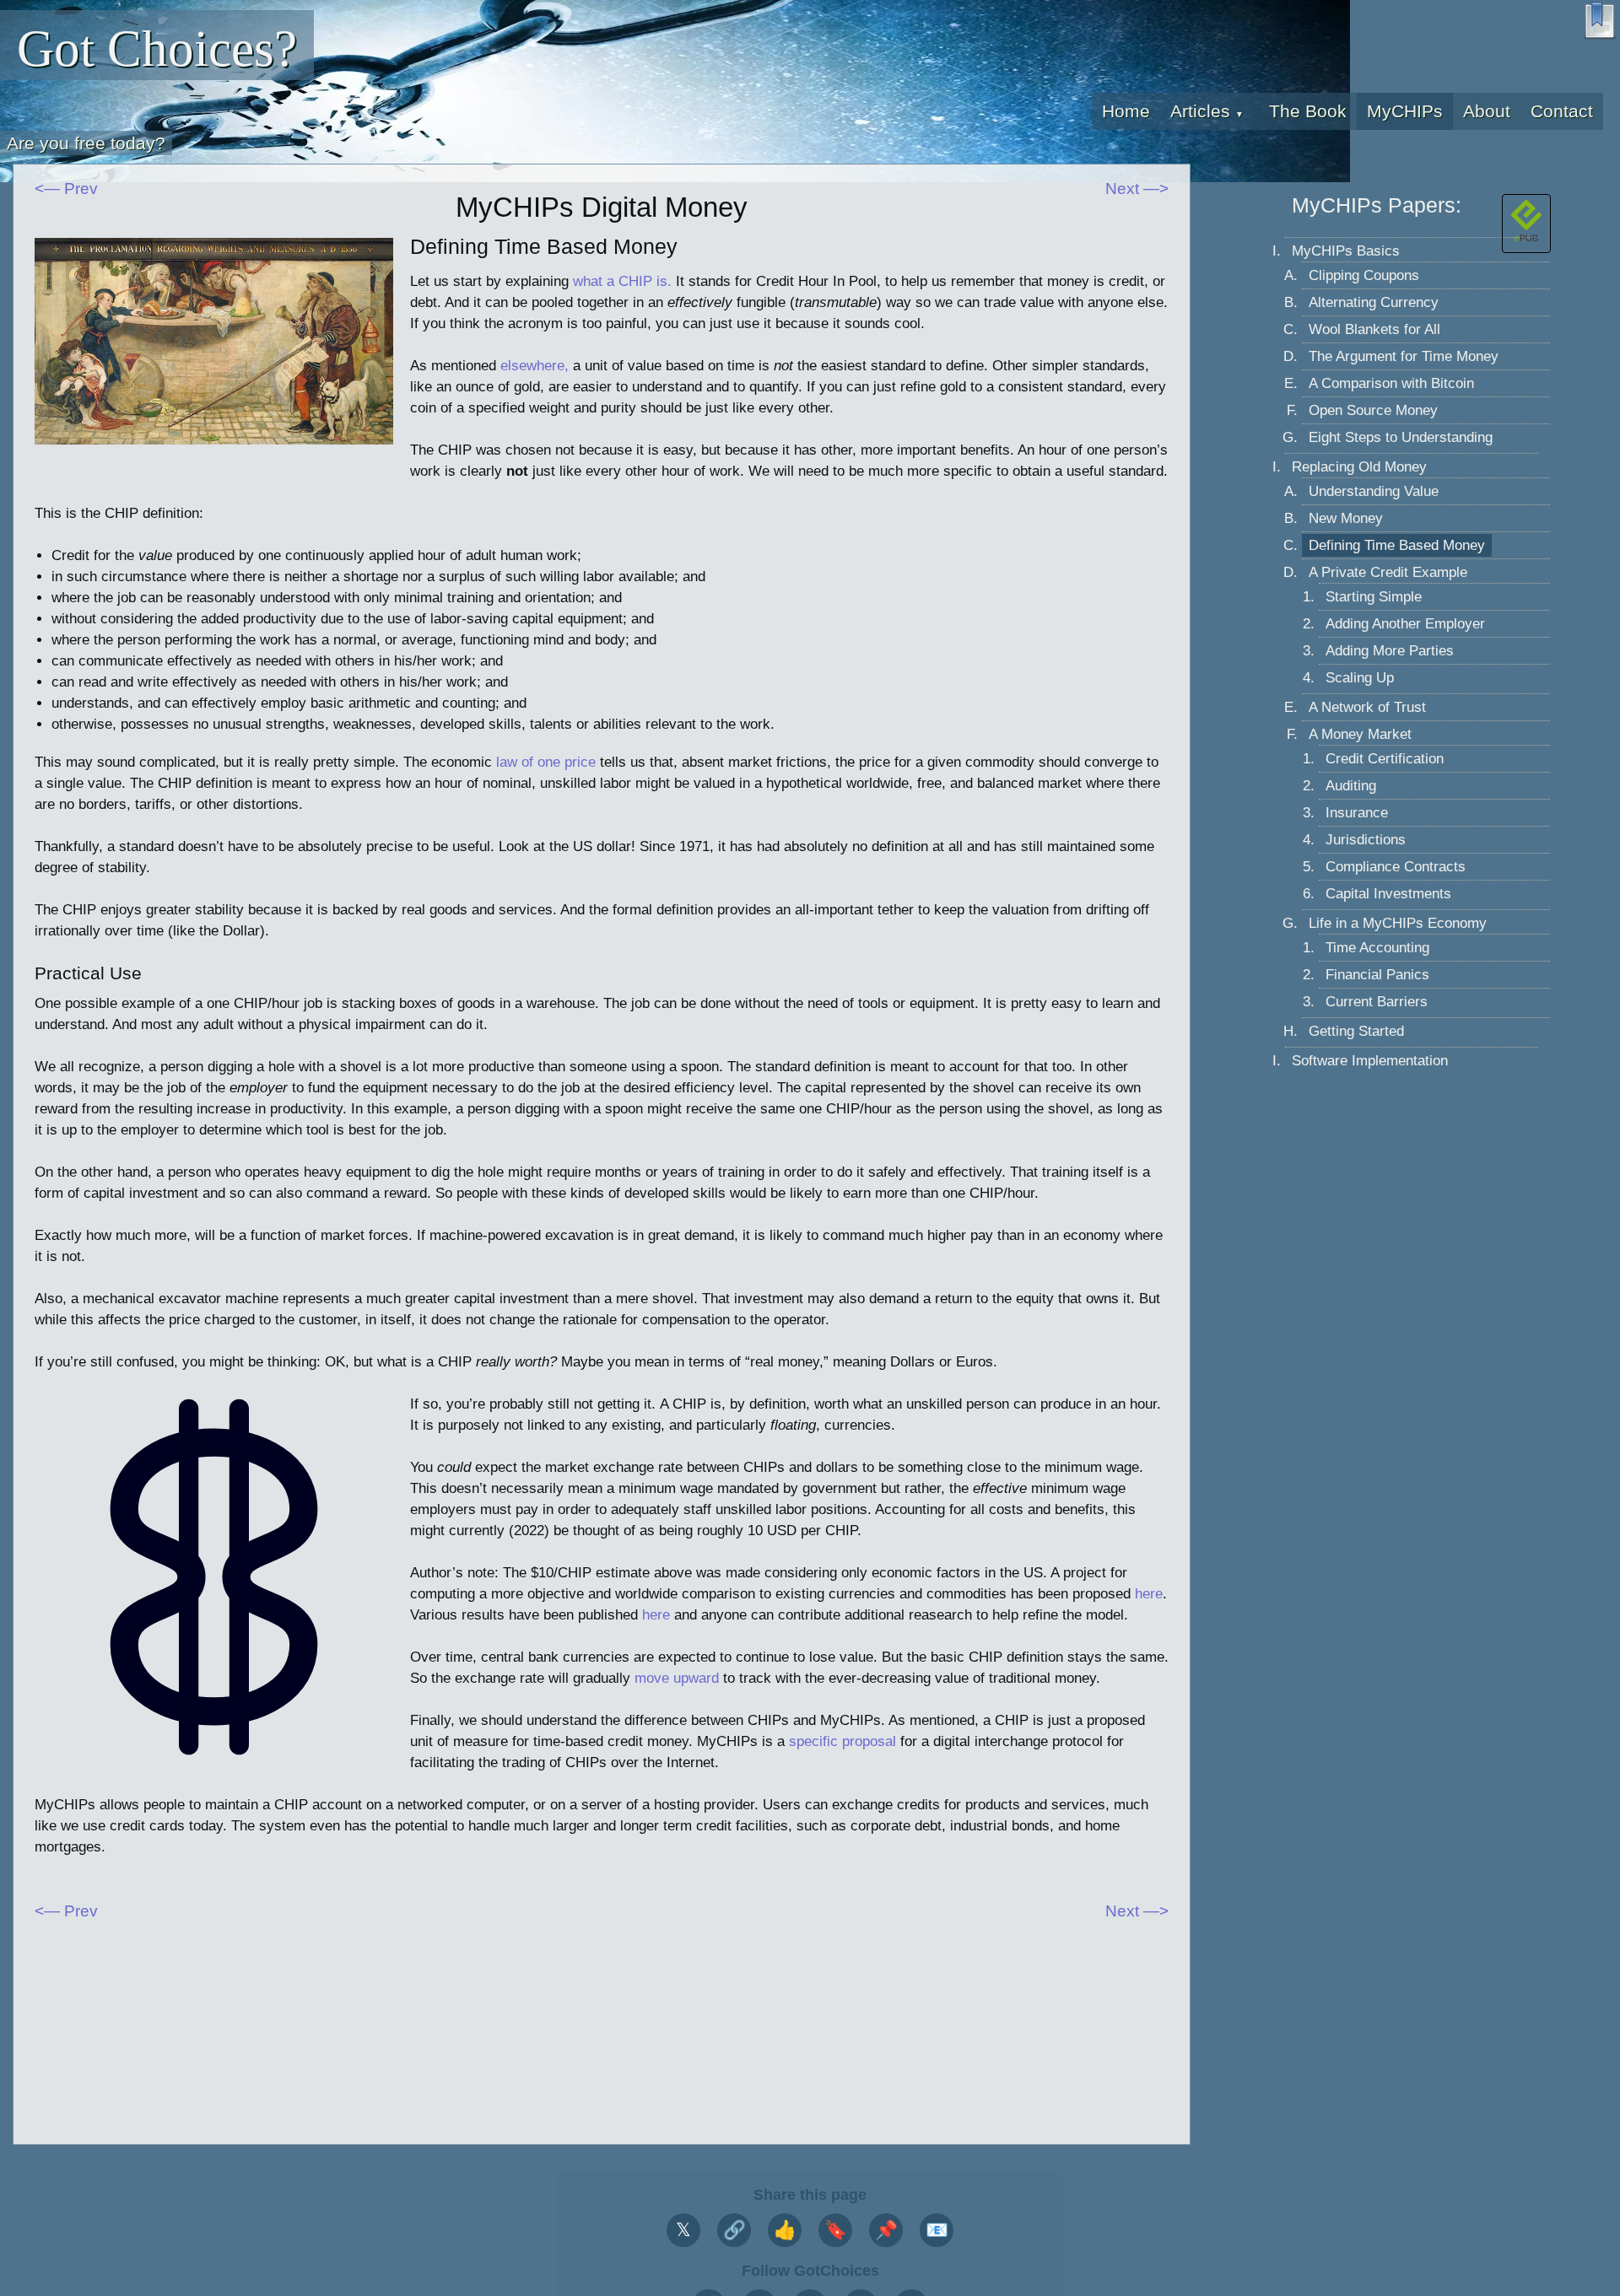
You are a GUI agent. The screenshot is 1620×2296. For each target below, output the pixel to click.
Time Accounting (1377, 949)
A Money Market (1360, 735)
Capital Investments (1388, 895)
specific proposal (842, 1741)
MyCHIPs (1405, 111)
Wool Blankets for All (1374, 330)
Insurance (1357, 814)
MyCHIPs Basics (1346, 252)
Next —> (1137, 189)
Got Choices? (157, 49)
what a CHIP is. (622, 281)
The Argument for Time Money (1404, 357)
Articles (1207, 111)
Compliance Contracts (1396, 868)
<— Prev (66, 189)
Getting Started (1356, 1032)
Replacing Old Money (1359, 468)
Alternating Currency (1374, 303)
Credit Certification (1385, 760)
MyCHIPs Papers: (1377, 205)
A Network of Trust (1367, 708)
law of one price (546, 762)
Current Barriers (1377, 1002)
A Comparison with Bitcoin (1391, 384)
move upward (677, 1678)
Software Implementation (1370, 1062)
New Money (1346, 519)
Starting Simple (1374, 598)
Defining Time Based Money (1397, 546)
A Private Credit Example (1388, 573)
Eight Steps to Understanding (1401, 438)
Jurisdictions (1366, 841)
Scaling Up (1360, 679)
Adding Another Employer (1405, 625)
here (1149, 1594)
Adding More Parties (1390, 652)
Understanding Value (1374, 492)
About (1487, 111)
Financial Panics (1377, 976)
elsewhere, (535, 366)
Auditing (1351, 787)
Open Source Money (1373, 411)
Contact (1562, 111)
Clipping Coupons (1364, 276)
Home (1126, 111)
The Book (1308, 111)
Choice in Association (1242, 147)
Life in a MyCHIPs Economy (1398, 924)
